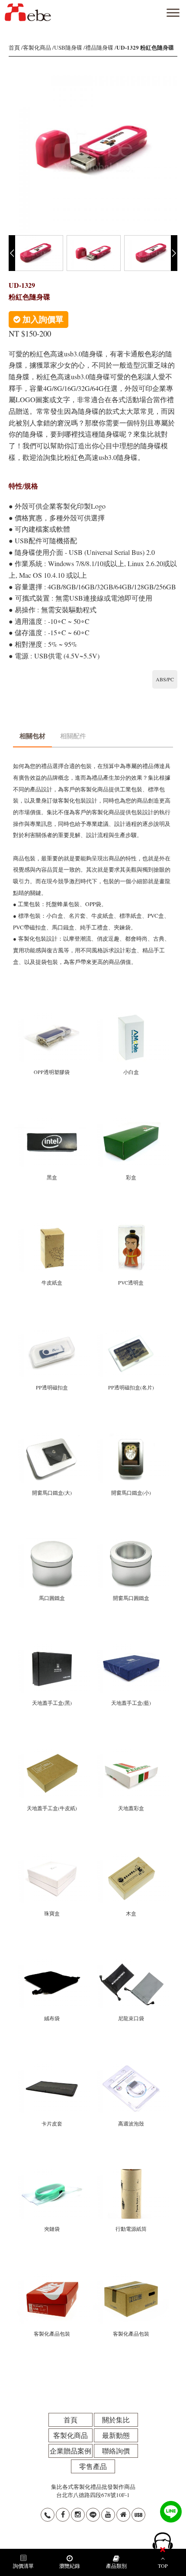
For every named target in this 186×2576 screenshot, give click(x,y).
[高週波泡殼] (131, 2068)
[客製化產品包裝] (53, 2278)
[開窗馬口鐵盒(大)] (53, 1437)
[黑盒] (53, 1121)
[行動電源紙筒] (131, 2173)
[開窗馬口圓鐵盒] (131, 1542)
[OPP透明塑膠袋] (53, 1016)
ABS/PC (165, 679)
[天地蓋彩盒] (131, 1752)
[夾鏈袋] (53, 2173)
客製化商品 (37, 47)
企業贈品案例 (71, 2451)
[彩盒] (131, 1121)
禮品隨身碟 (99, 47)
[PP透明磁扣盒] (53, 1332)
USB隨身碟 (68, 47)
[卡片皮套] (53, 2068)
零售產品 (93, 2466)
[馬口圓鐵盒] (53, 1542)
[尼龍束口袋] (131, 1962)
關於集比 (116, 2420)
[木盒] (131, 1857)
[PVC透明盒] (131, 1227)
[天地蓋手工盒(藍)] (131, 1647)
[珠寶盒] (53, 1857)
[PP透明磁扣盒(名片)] (131, 1332)
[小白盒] (131, 1016)
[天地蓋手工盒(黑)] (53, 1647)
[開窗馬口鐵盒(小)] (131, 1437)
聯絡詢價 (116, 2451)
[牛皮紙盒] (53, 1227)
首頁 (14, 47)
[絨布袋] (53, 1962)
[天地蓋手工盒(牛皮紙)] (53, 1752)
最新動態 (116, 2435)
